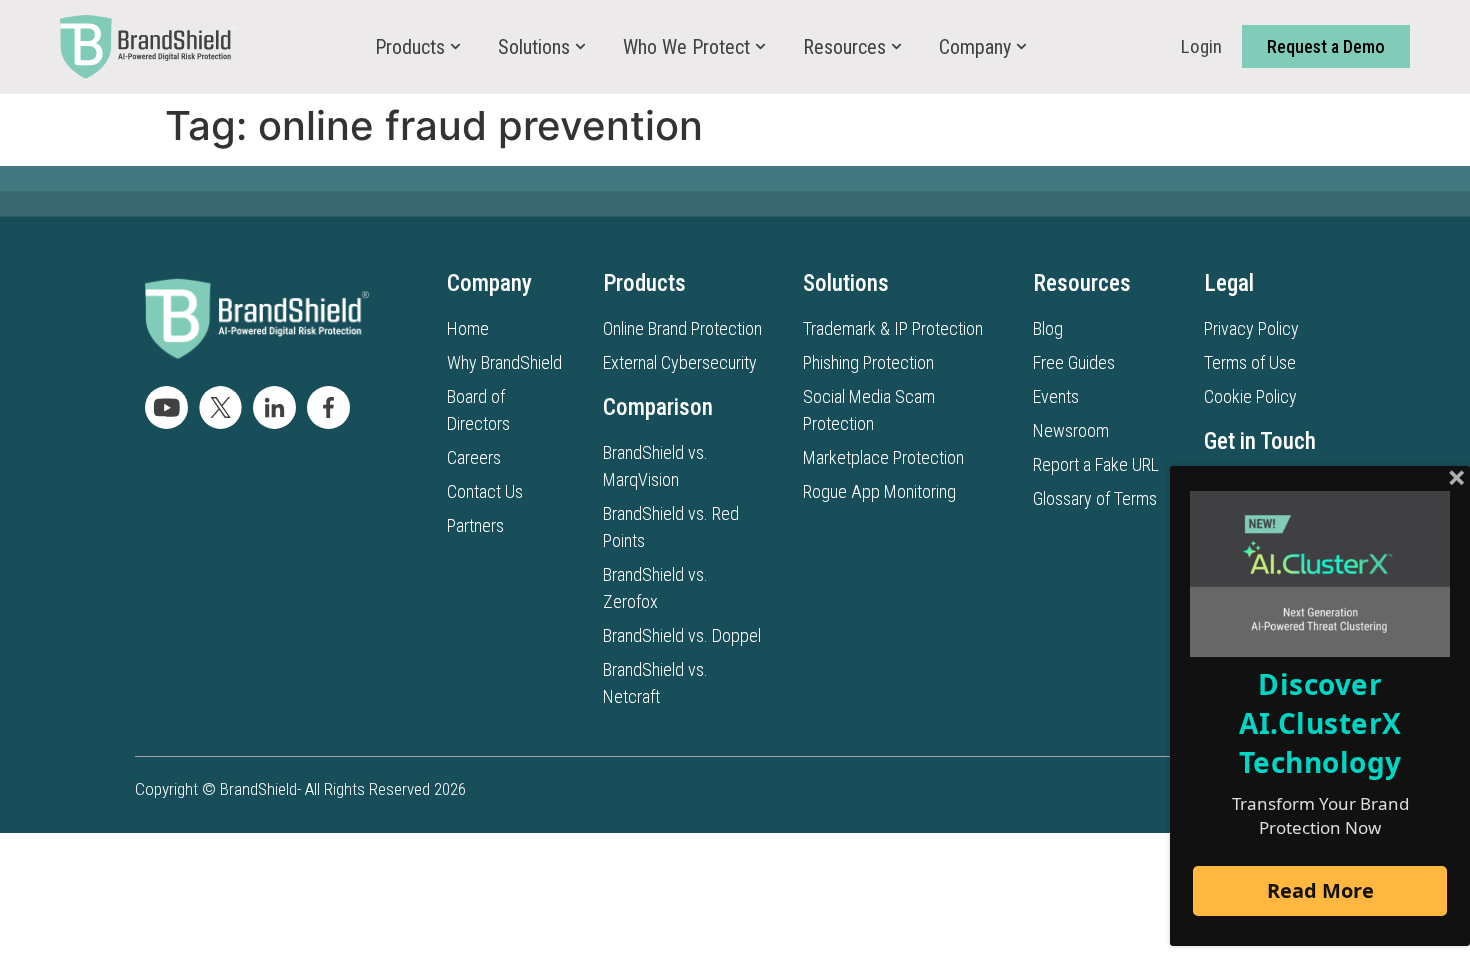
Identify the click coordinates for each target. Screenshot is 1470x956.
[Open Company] (1021, 47)
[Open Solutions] (580, 47)
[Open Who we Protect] (760, 47)
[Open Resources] (896, 47)
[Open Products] (455, 47)
